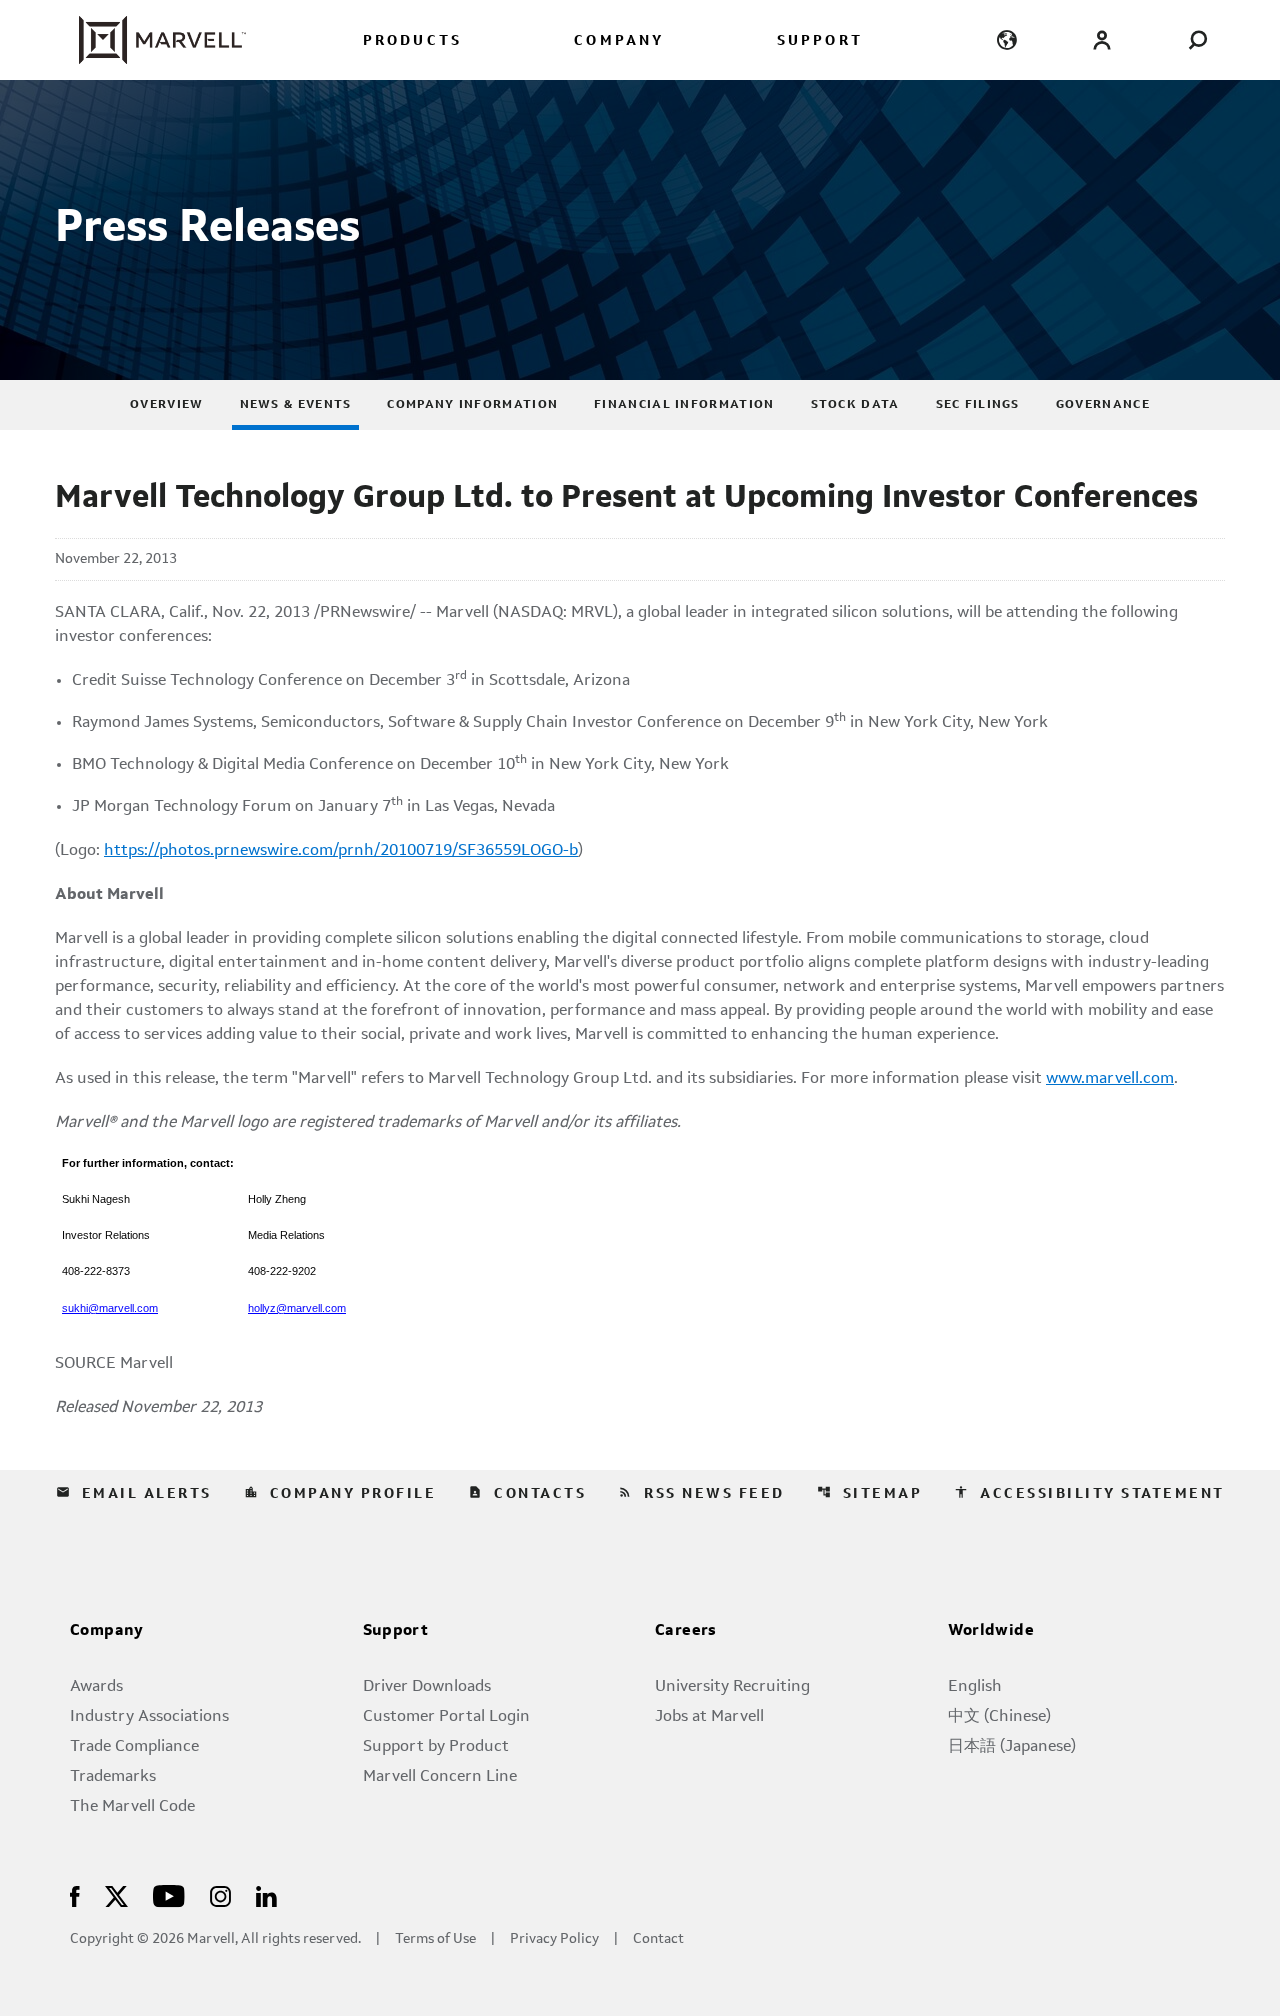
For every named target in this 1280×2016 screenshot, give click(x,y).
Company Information (472, 405)
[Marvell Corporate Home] (150, 40)
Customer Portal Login (446, 1717)
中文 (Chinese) (999, 1717)
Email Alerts (134, 1493)
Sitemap (870, 1493)
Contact (658, 1939)
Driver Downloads (427, 1687)
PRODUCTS (413, 41)
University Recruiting (732, 1687)
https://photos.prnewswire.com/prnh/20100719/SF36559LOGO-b (341, 851)
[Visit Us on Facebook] (75, 1894)
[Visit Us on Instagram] (220, 1894)
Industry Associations (149, 1717)
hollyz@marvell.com (297, 1308)
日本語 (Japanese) (1012, 1747)
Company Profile (340, 1493)
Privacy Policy (554, 1939)
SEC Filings (978, 405)
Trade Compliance (134, 1747)
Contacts (527, 1493)
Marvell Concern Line (440, 1777)
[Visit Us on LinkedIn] (266, 1894)
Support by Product (436, 1747)
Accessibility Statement (1089, 1493)
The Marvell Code (132, 1807)
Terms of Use (435, 1939)
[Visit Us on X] (116, 1894)
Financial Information (684, 405)
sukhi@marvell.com (110, 1308)
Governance (1103, 405)
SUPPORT (820, 41)
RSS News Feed (701, 1493)
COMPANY (619, 41)
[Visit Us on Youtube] (169, 1894)
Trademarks (113, 1777)
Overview (166, 405)
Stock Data (855, 405)
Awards (96, 1687)
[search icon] (1197, 39)
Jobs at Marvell (709, 1717)
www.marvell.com (1110, 1079)
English (975, 1687)
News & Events (296, 405)
